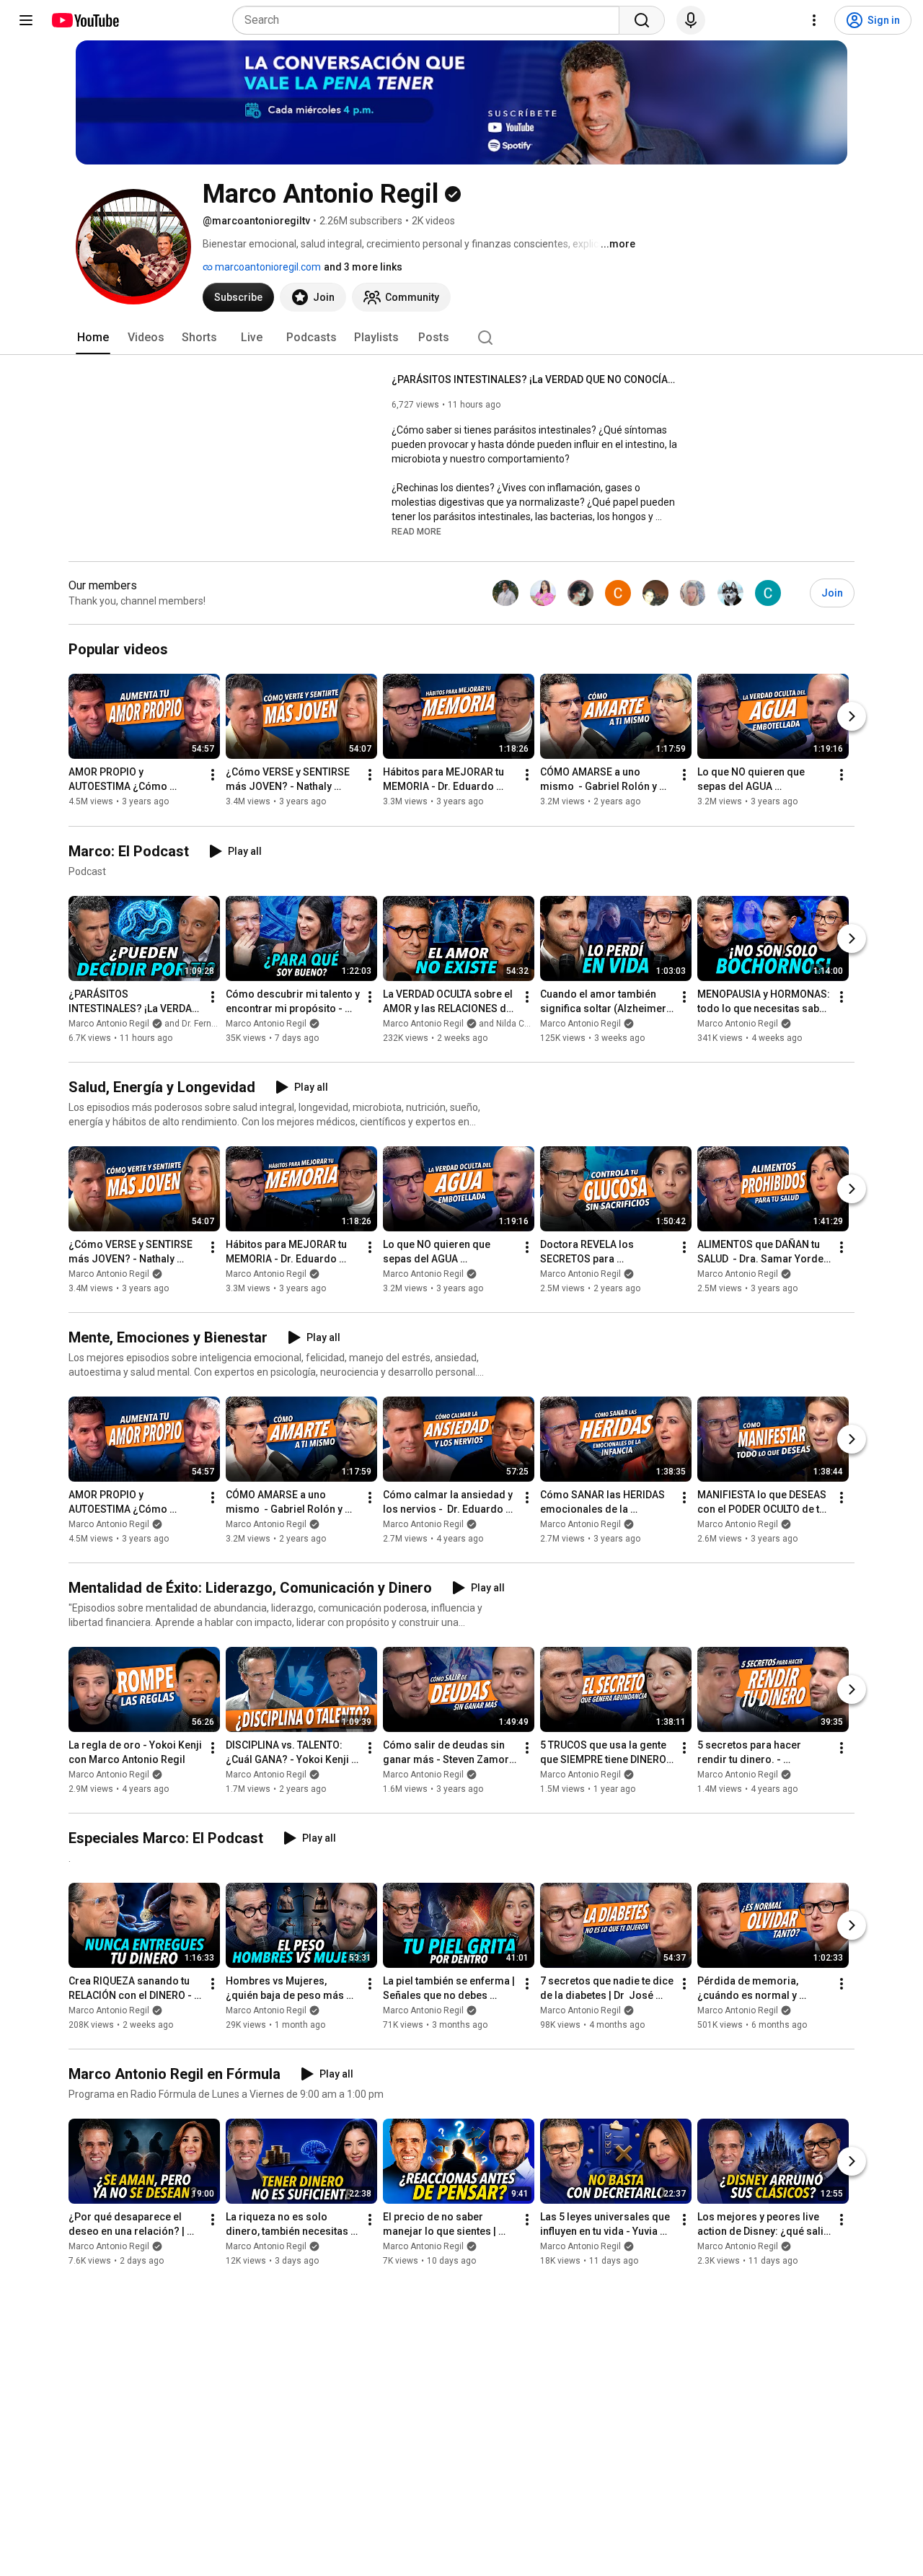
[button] (416, 531)
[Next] (852, 717)
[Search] (642, 20)
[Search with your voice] (691, 20)
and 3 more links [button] (363, 267)
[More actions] (213, 775)
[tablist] (461, 338)
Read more (416, 532)
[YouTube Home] (85, 20)
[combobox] (430, 20)
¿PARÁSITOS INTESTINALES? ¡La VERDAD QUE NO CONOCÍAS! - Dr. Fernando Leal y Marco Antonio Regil (536, 379)
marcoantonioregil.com (267, 267)
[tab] (93, 338)
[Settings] (814, 20)
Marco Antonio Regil (266, 1024)
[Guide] (26, 20)
